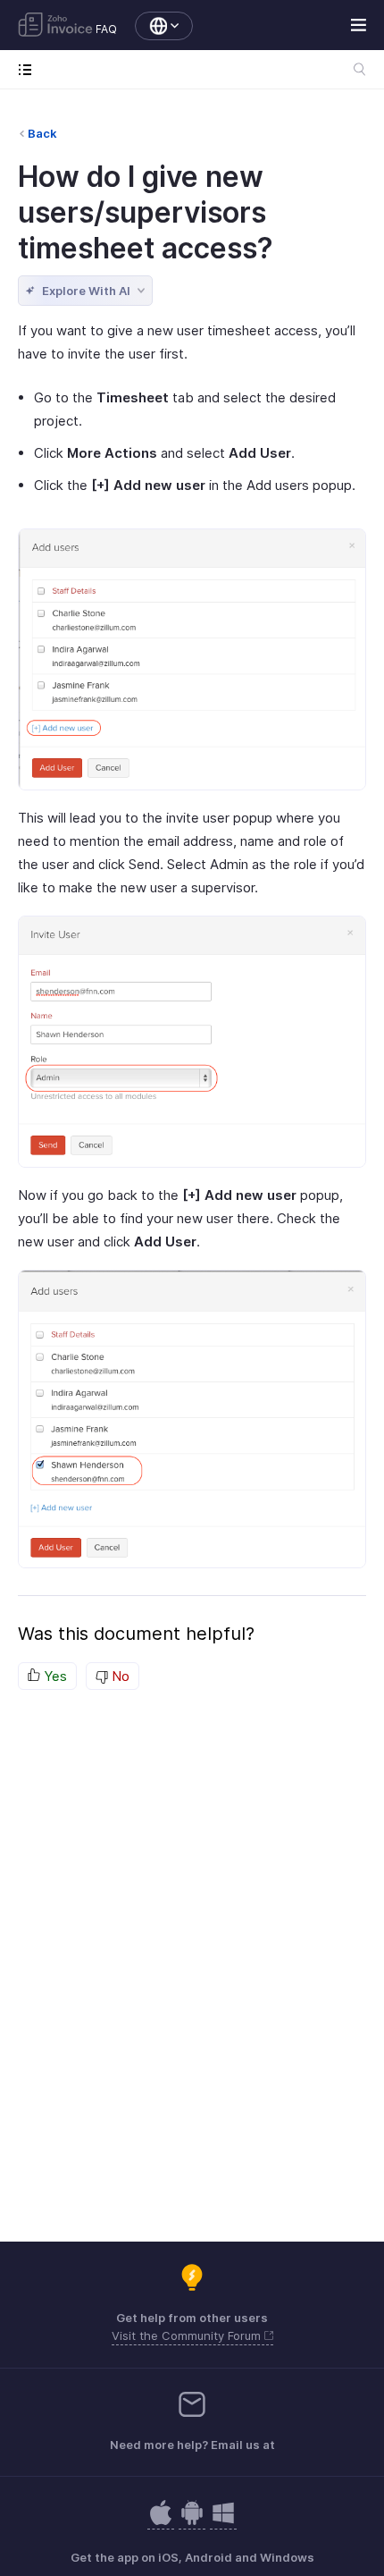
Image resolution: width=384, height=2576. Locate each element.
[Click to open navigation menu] (29, 69)
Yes (54, 1676)
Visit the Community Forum (188, 2335)
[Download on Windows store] (223, 2522)
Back (42, 133)
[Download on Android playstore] (161, 2522)
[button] (155, 26)
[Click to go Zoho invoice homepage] (55, 26)
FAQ (106, 29)
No (119, 1676)
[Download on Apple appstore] (192, 2522)
